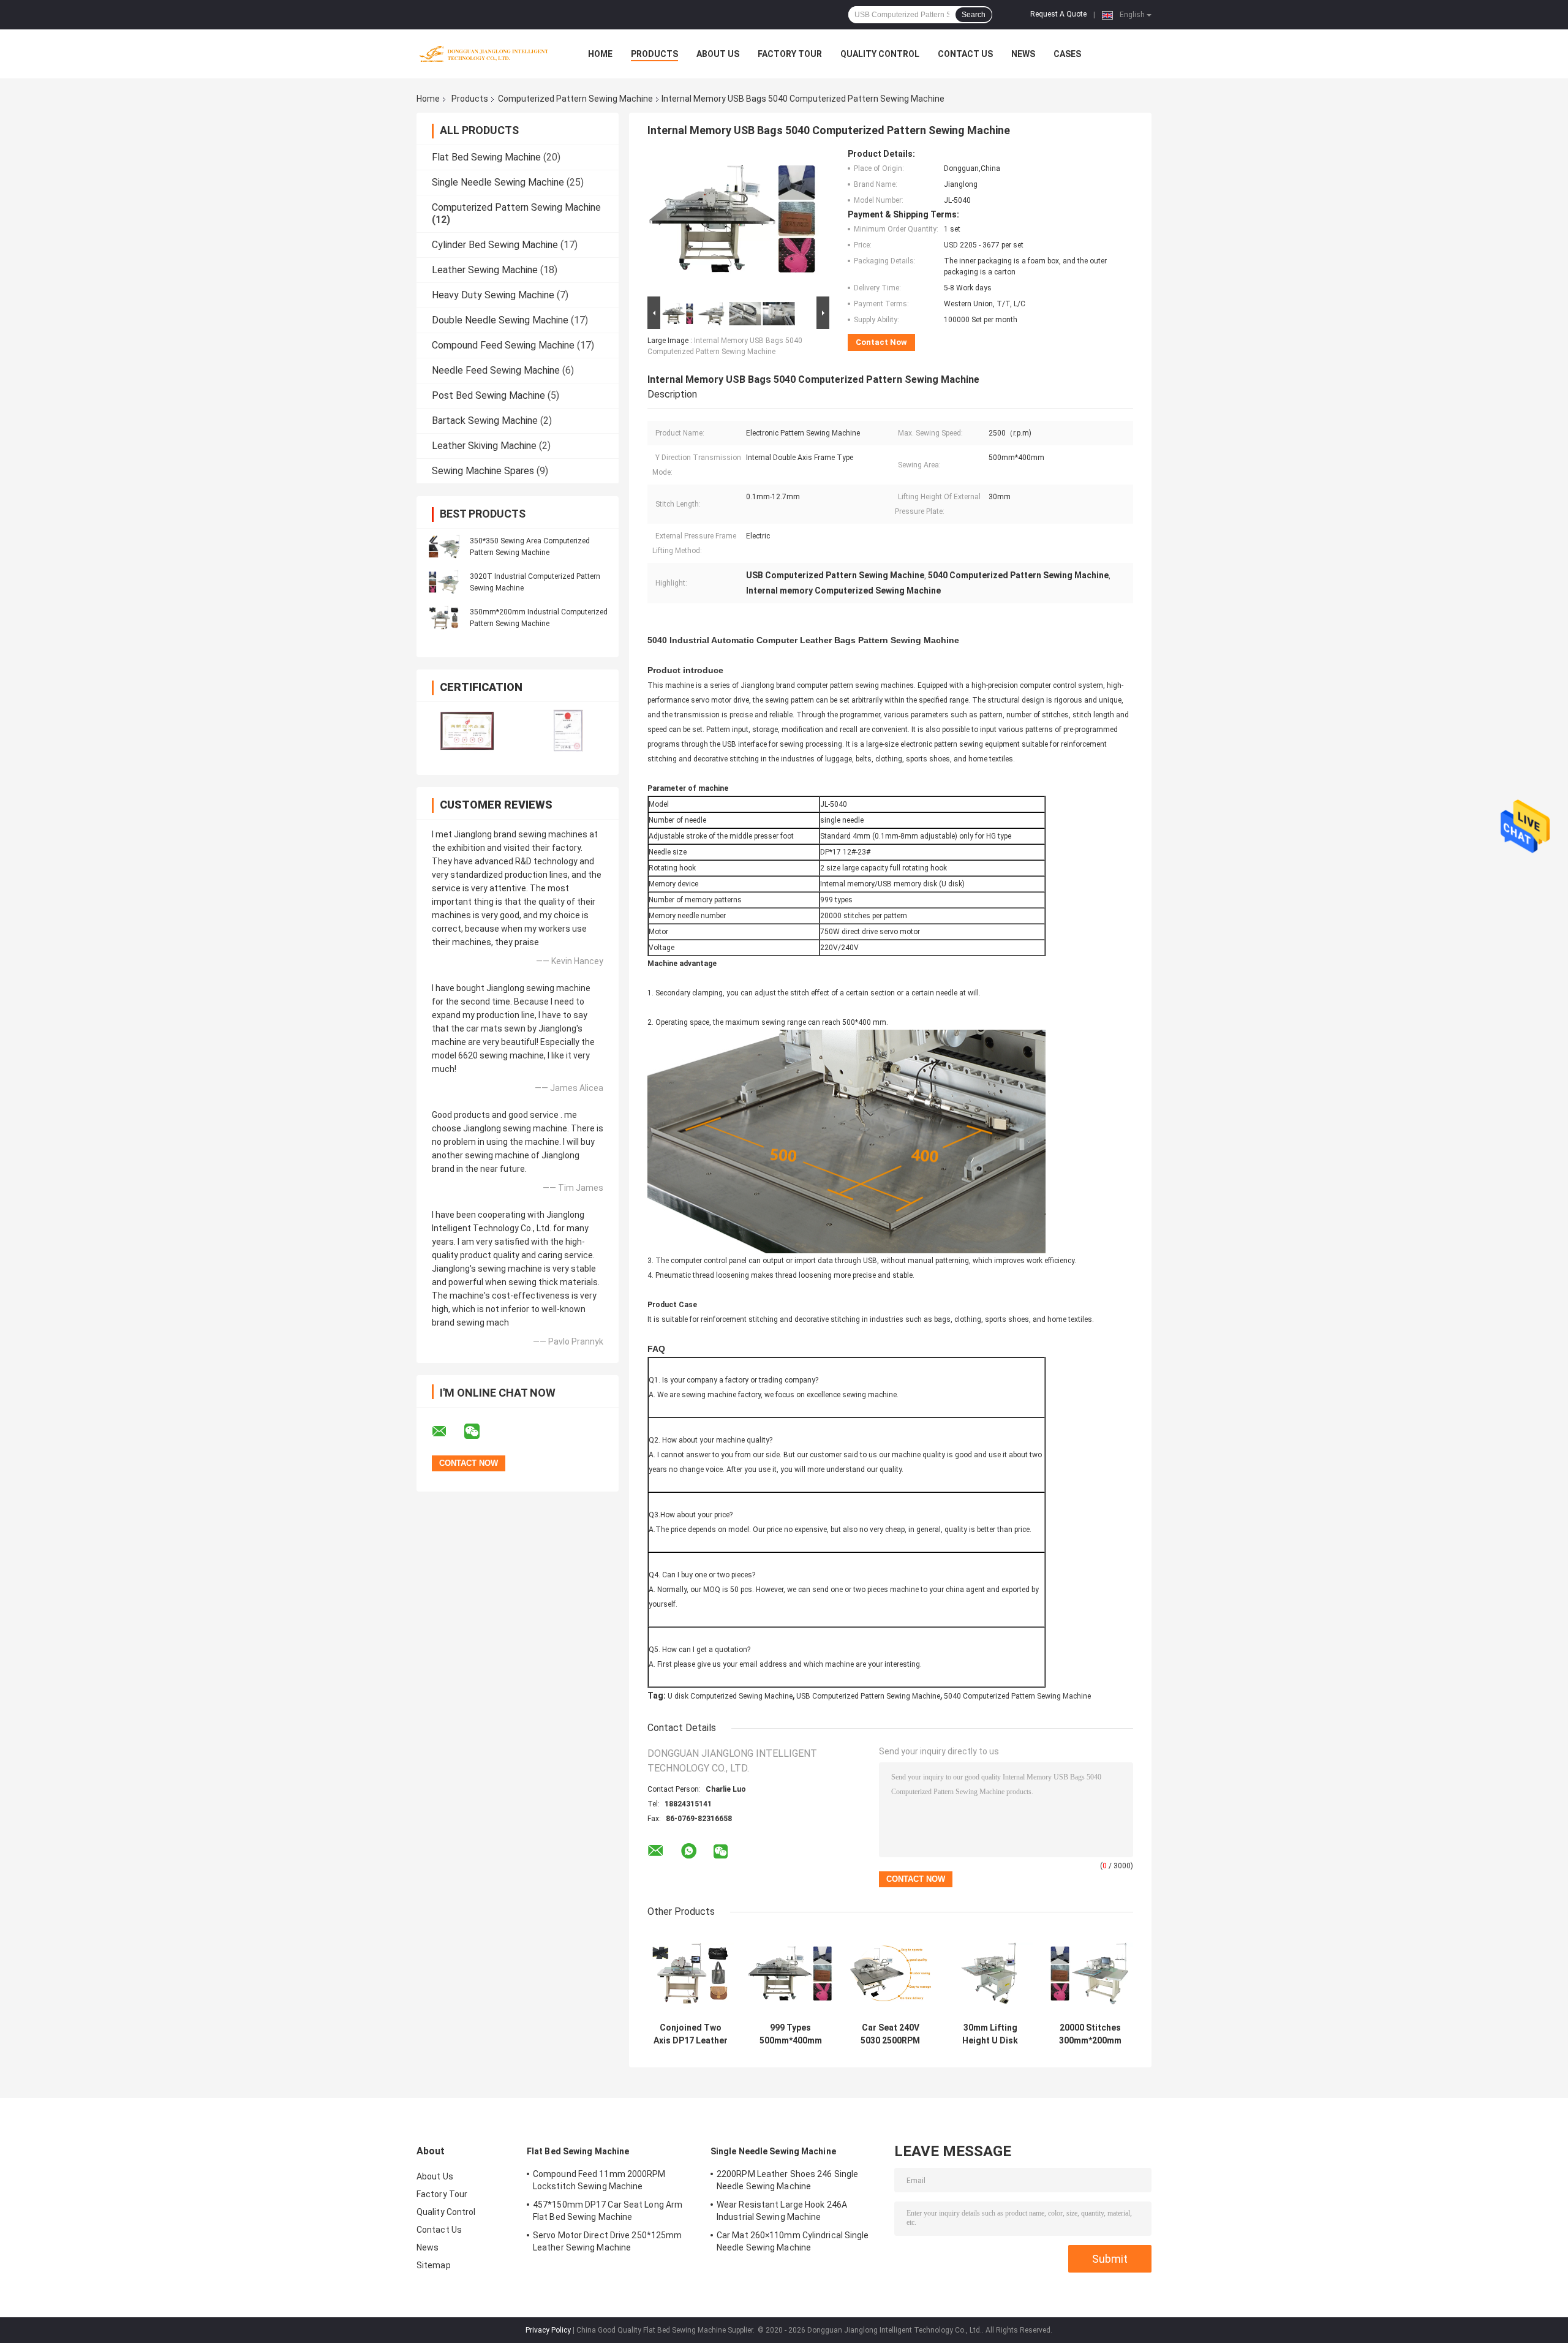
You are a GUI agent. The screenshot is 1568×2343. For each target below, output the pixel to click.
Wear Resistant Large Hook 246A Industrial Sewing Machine (782, 2211)
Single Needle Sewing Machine (498, 182)
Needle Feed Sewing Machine (496, 370)
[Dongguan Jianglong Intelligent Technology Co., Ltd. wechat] (480, 1432)
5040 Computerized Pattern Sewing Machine (1017, 1696)
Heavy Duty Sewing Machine (493, 295)
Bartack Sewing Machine (485, 421)
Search (974, 15)
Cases (1067, 54)
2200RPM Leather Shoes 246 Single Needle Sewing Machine (787, 2180)
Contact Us (965, 54)
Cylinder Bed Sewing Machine (495, 245)
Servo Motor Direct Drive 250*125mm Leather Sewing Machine (607, 2241)
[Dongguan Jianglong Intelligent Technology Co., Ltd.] (484, 54)
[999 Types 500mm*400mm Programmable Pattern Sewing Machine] (790, 1973)
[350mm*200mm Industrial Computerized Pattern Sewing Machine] (444, 617)
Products (654, 54)
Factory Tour (790, 54)
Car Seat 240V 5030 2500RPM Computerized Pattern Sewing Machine (891, 2034)
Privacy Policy (548, 2330)
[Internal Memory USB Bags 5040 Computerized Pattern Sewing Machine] (733, 221)
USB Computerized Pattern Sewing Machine (868, 1696)
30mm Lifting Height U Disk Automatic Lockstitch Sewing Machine (990, 2034)
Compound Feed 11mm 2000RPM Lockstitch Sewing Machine (599, 2180)
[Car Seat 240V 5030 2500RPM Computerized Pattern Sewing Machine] (890, 1973)
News (1023, 54)
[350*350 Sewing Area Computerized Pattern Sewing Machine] (444, 546)
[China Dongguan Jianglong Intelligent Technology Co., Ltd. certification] (467, 730)
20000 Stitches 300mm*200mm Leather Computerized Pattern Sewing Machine (1090, 2034)
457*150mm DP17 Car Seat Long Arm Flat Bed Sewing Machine (608, 2211)
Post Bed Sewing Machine (488, 395)
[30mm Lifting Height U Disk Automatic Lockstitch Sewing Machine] (990, 1973)
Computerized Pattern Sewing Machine (575, 99)
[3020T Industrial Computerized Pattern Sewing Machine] (444, 582)
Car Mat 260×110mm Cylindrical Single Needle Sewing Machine (793, 2241)
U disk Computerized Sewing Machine (730, 1696)
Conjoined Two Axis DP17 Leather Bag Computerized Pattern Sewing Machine (691, 2034)
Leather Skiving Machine (484, 446)
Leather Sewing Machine (485, 270)
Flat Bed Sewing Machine (486, 157)
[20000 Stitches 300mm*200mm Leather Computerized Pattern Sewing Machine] (1090, 1973)
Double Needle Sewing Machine (500, 320)
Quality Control (880, 54)
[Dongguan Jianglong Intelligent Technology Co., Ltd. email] (447, 1432)
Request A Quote (1058, 14)
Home (600, 54)
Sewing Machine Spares (483, 471)
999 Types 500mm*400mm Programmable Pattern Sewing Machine (791, 2034)
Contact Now (881, 342)
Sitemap (434, 2265)
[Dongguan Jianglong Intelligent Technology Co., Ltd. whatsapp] (689, 1851)
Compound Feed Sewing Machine (503, 345)
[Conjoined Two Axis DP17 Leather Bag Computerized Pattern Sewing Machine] (691, 1973)
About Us (718, 54)
